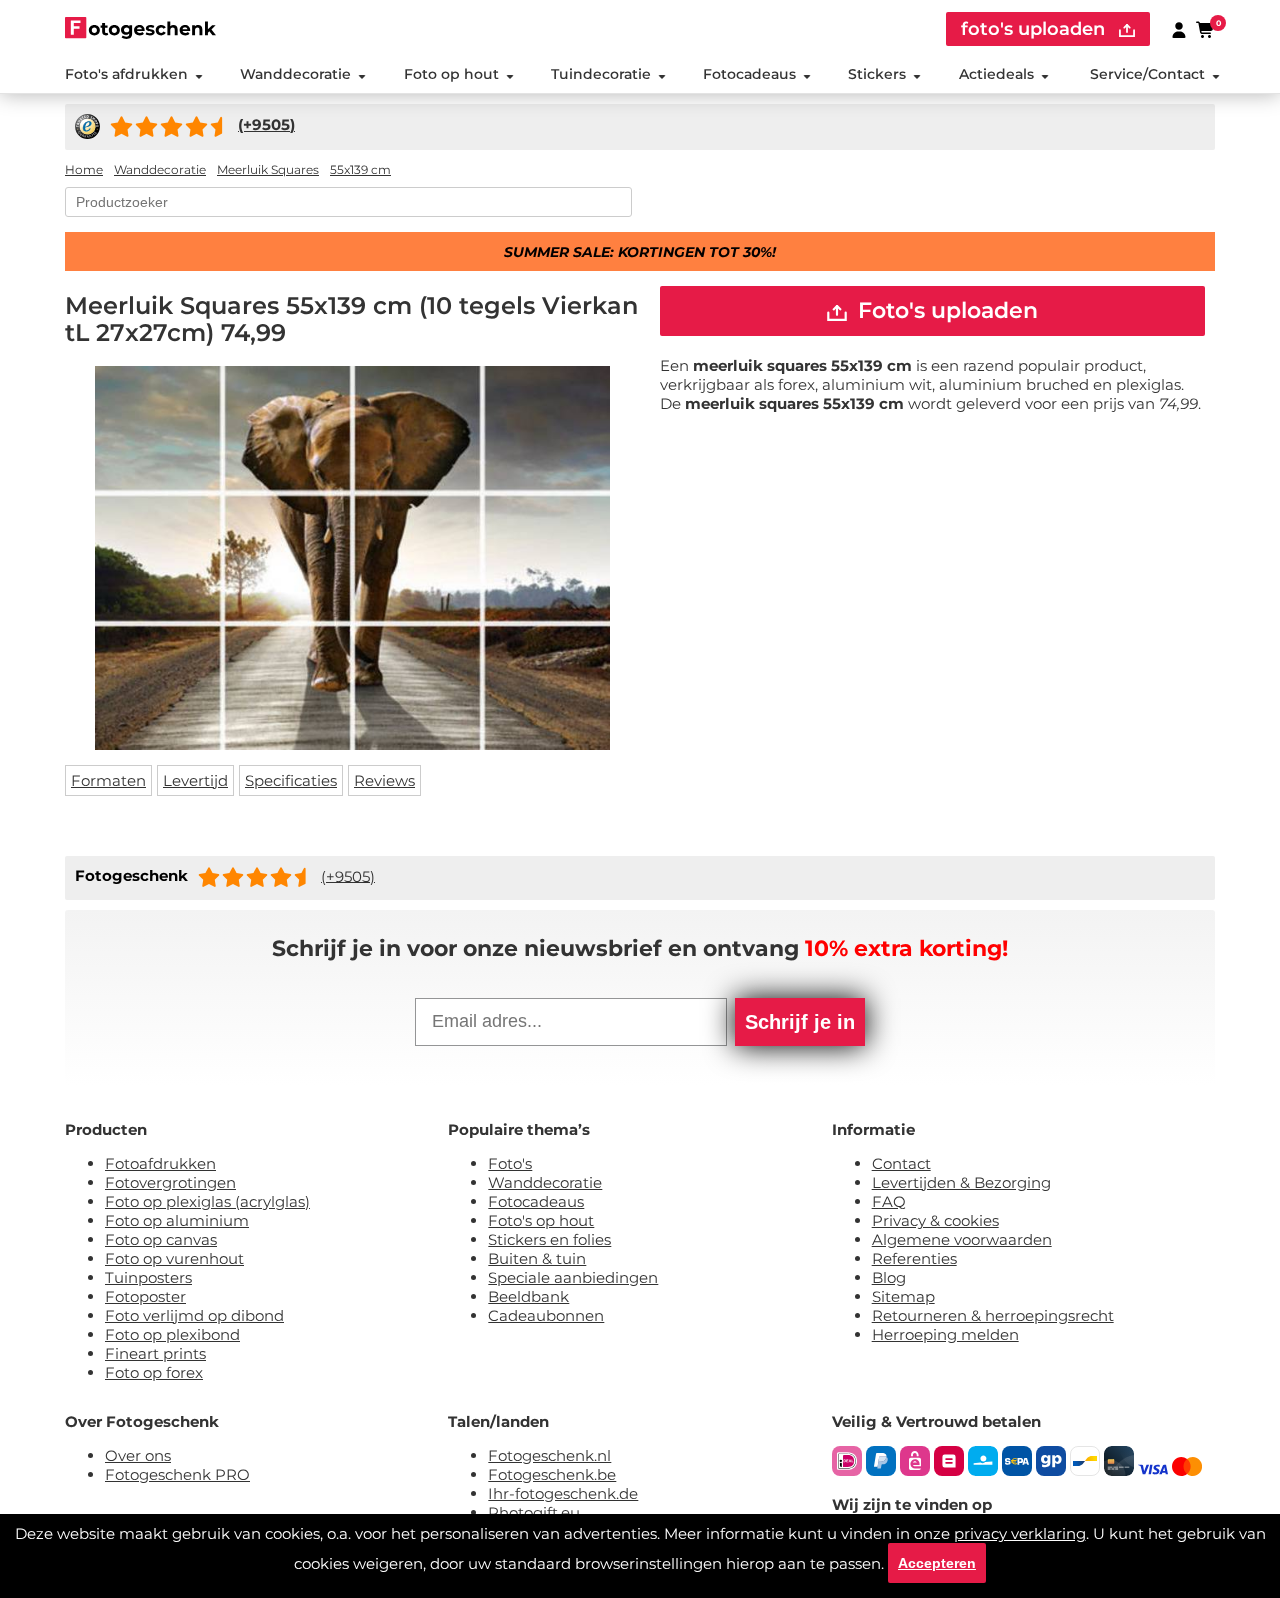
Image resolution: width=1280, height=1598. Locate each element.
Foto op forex (154, 1372)
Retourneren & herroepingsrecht (993, 1315)
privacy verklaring (1020, 1533)
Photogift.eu (534, 1512)
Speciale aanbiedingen (573, 1277)
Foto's (510, 1163)
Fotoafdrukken (160, 1163)
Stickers (877, 74)
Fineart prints (155, 1353)
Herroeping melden (945, 1334)
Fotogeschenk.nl (549, 1455)
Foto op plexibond (172, 1334)
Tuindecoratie (601, 74)
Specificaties (291, 780)
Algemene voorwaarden (962, 1239)
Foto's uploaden (945, 310)
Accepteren (937, 1563)
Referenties (914, 1258)
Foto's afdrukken (126, 74)
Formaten (108, 780)
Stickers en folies (549, 1239)
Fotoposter (145, 1296)
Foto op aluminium (177, 1220)
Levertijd (195, 780)
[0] (1206, 29)
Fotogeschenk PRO (177, 1474)
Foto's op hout (541, 1220)
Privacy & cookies (935, 1220)
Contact (901, 1163)
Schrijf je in (800, 1022)
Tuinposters (148, 1277)
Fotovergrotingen (170, 1182)
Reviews (384, 780)
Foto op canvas (161, 1239)
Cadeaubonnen (546, 1315)
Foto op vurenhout (174, 1258)
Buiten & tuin (537, 1258)
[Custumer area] (1179, 29)
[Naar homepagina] (140, 27)
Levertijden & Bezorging (961, 1182)
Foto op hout (451, 74)
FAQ (889, 1201)
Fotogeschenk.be (552, 1474)
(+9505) (348, 875)
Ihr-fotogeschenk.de (563, 1493)
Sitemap (903, 1296)
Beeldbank (528, 1296)
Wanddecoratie (295, 74)
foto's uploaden (1035, 29)
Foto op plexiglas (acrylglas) (207, 1201)
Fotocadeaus (749, 74)
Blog (889, 1277)
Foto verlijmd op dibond (194, 1315)
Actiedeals (996, 74)
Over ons (138, 1455)
